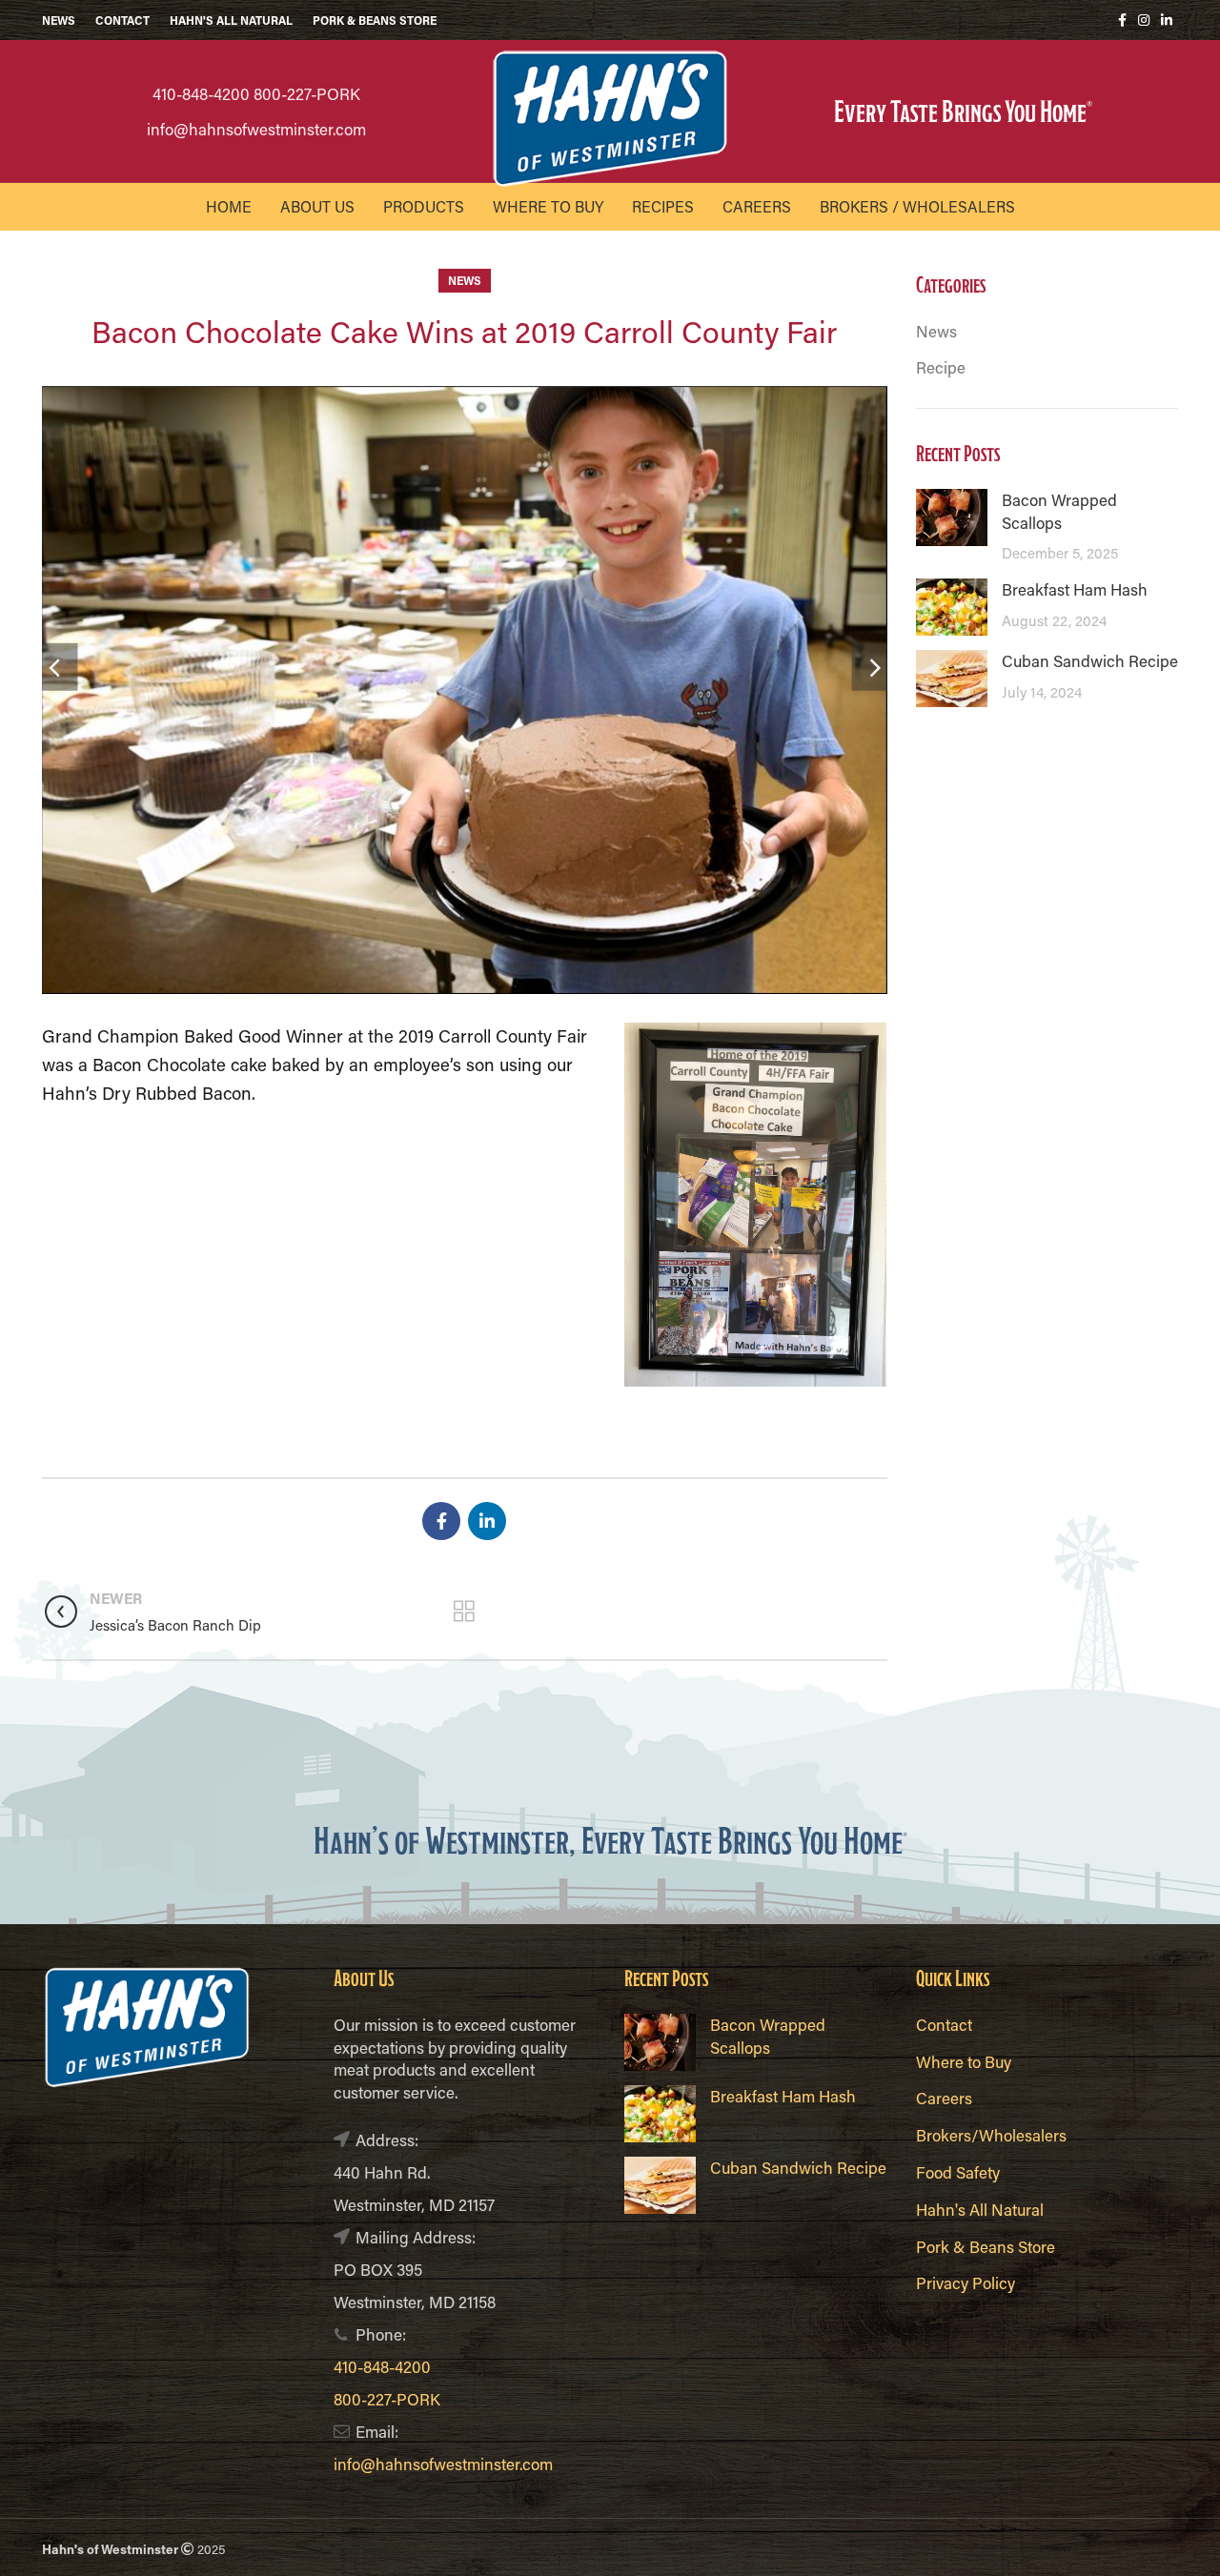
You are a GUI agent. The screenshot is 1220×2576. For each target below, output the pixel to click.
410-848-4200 (201, 93)
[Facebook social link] (1122, 20)
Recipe (941, 367)
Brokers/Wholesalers (991, 2135)
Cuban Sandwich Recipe (1090, 660)
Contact (944, 2024)
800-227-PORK (307, 93)
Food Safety (958, 2172)
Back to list (465, 1612)
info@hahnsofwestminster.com (256, 129)
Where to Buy (964, 2061)
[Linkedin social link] (1167, 20)
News (465, 280)
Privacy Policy (966, 2282)
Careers (944, 2098)
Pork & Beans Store (986, 2246)
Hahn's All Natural (980, 2209)
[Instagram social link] (1144, 20)
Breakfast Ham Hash (1075, 589)
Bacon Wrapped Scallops (1059, 511)
